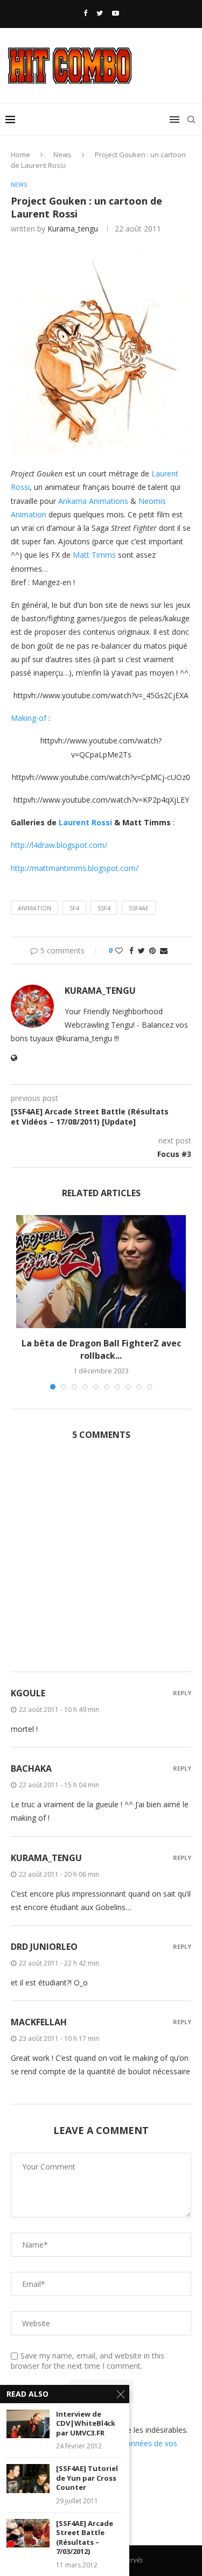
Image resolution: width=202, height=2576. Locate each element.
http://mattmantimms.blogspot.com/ (75, 868)
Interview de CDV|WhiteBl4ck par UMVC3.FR (86, 2424)
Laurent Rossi (85, 822)
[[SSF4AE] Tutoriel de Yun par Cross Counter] (28, 2478)
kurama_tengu (73, 229)
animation (34, 908)
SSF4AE (139, 908)
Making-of (29, 718)
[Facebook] (85, 13)
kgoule (28, 1693)
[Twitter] (100, 13)
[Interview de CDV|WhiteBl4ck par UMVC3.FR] (28, 2424)
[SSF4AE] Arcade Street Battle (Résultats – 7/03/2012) (85, 2538)
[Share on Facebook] (131, 950)
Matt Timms (94, 555)
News (62, 155)
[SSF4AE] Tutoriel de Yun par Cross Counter (87, 2478)
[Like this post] (119, 950)
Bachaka (31, 1768)
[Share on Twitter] (141, 950)
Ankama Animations (93, 501)
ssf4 (104, 908)
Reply (182, 1693)
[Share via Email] (164, 950)
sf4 (74, 908)
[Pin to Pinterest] (152, 950)
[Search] (191, 120)
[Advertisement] (101, 1562)
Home (20, 155)
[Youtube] (116, 13)
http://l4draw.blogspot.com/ (59, 845)
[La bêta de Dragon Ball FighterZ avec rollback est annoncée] (101, 1272)
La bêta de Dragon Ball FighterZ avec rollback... (101, 1349)
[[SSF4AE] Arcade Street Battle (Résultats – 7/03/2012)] (28, 2533)
